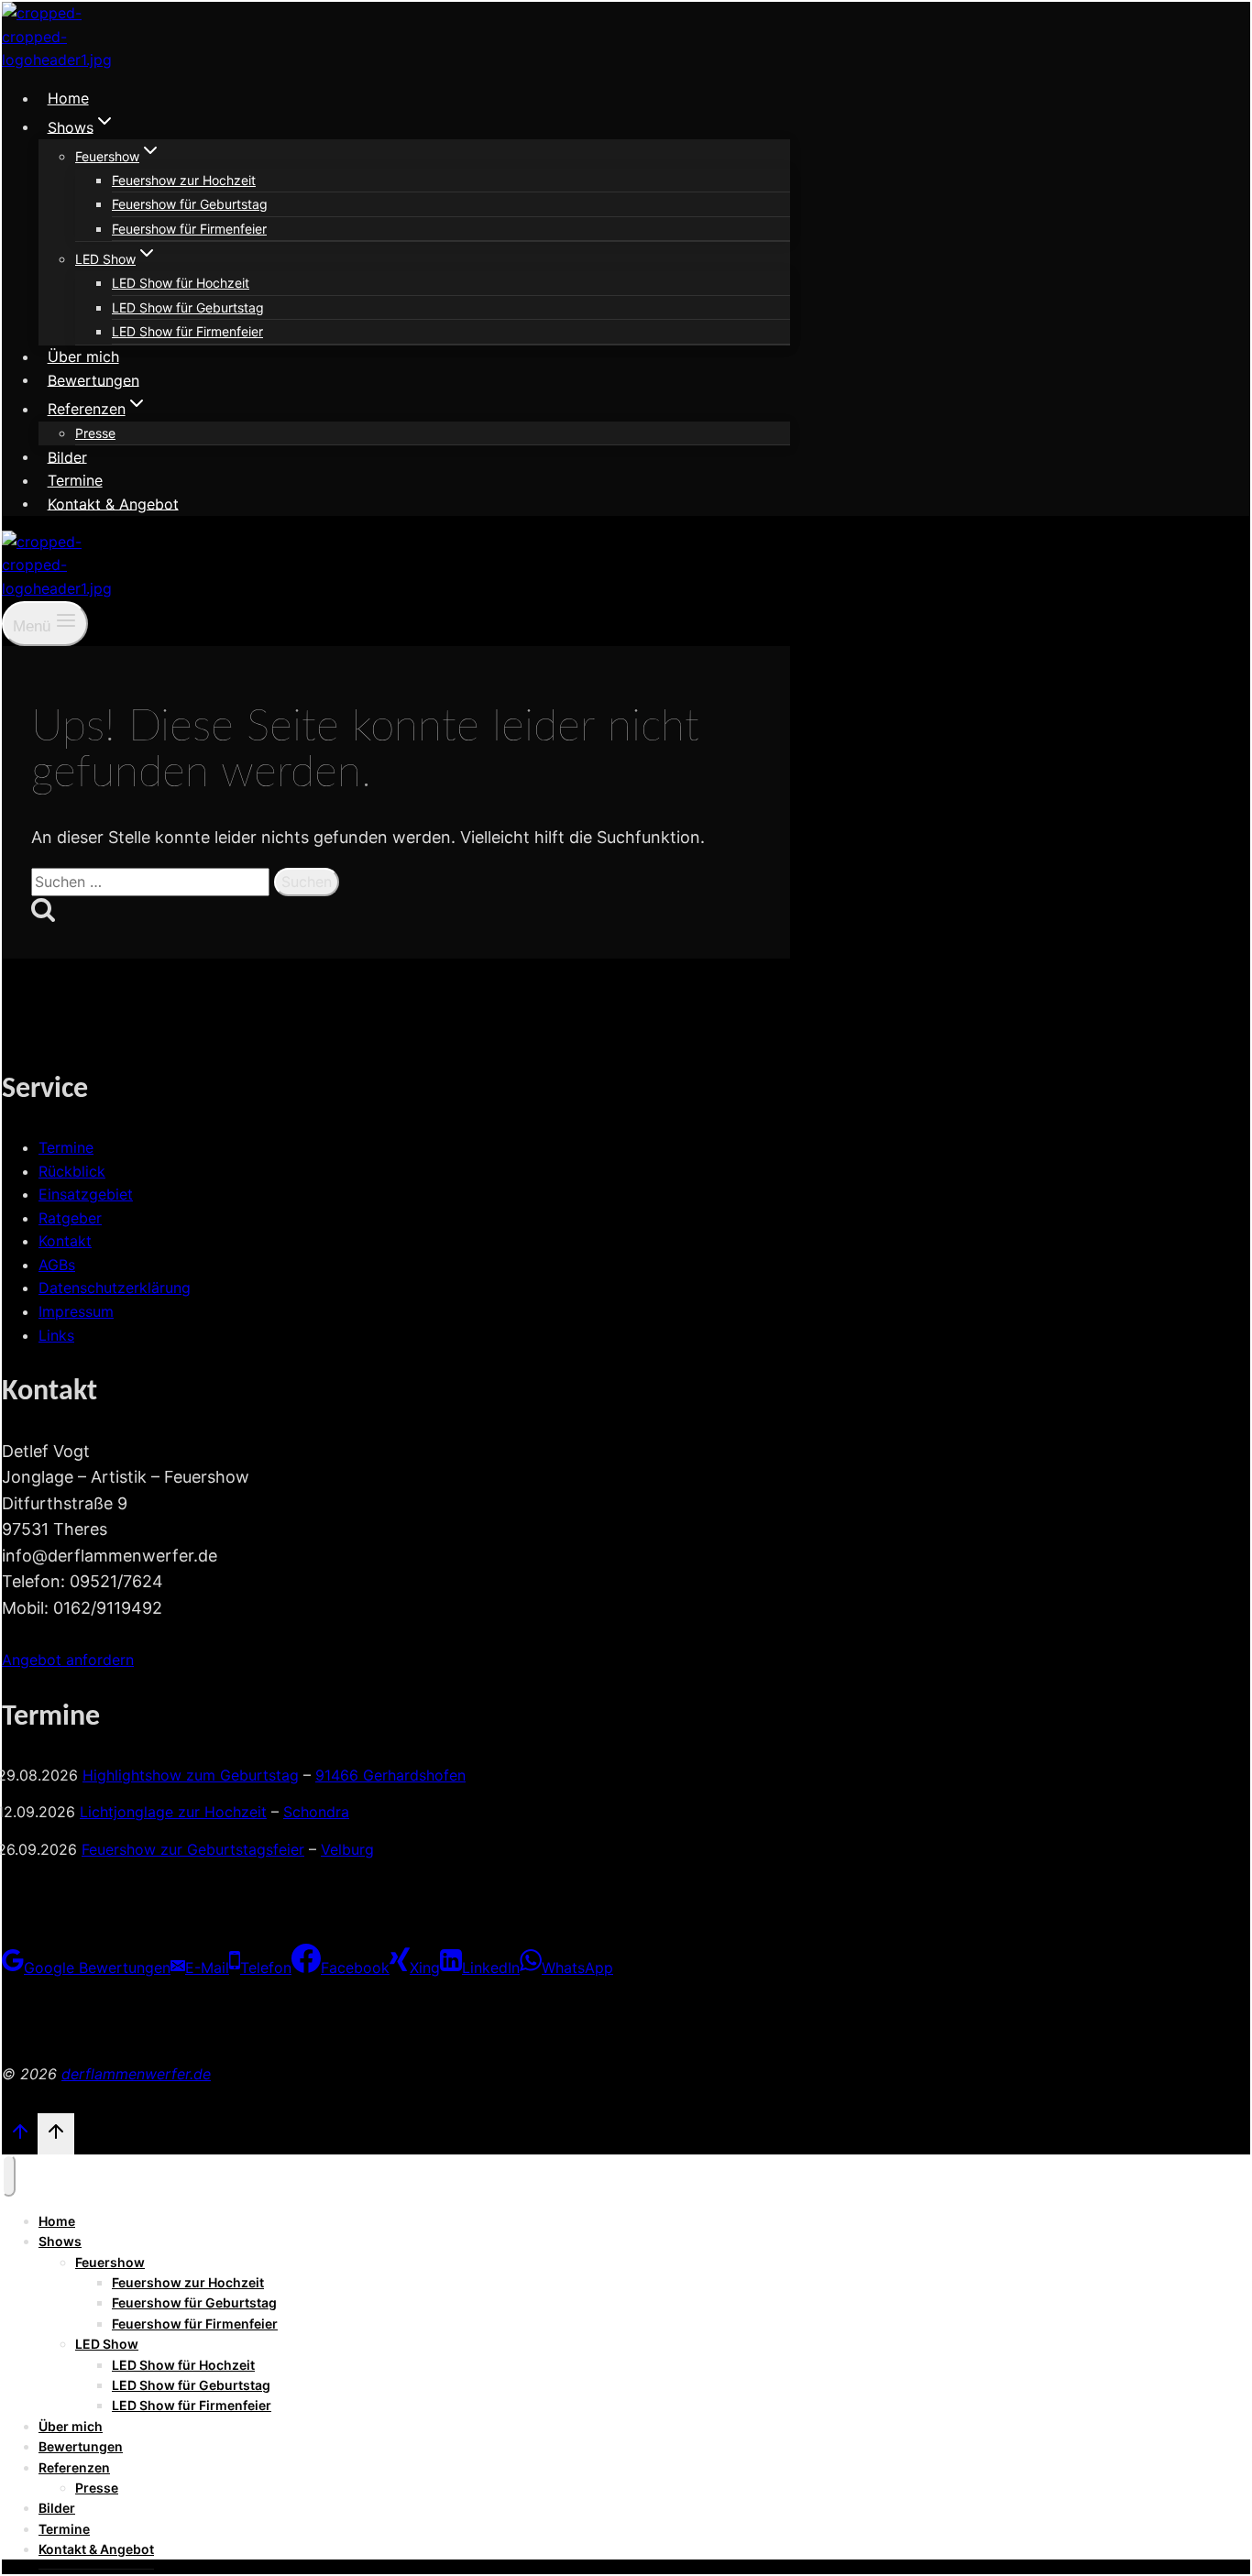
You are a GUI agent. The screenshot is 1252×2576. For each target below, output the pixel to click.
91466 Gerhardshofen (390, 1775)
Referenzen (74, 2467)
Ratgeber (70, 1218)
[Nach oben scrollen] (20, 2136)
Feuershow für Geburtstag (190, 204)
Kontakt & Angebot (113, 503)
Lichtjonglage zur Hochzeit (173, 1812)
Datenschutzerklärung (115, 1288)
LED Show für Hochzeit (181, 283)
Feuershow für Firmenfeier (189, 229)
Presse (95, 433)
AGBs (57, 1265)
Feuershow (110, 2262)
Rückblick (72, 1171)
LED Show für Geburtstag (188, 307)
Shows (60, 2241)
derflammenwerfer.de (136, 2074)
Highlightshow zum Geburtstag (191, 1775)
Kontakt (65, 1241)
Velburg (347, 1849)
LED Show (107, 2344)
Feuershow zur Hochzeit (184, 180)
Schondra (316, 1812)
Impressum (76, 1311)
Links (56, 1335)
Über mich (83, 356)
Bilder (67, 456)
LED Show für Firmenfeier (187, 331)
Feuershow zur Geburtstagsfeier (193, 1849)
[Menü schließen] (9, 2176)
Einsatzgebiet (86, 1194)
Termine (75, 480)
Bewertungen (93, 379)
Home (68, 98)
